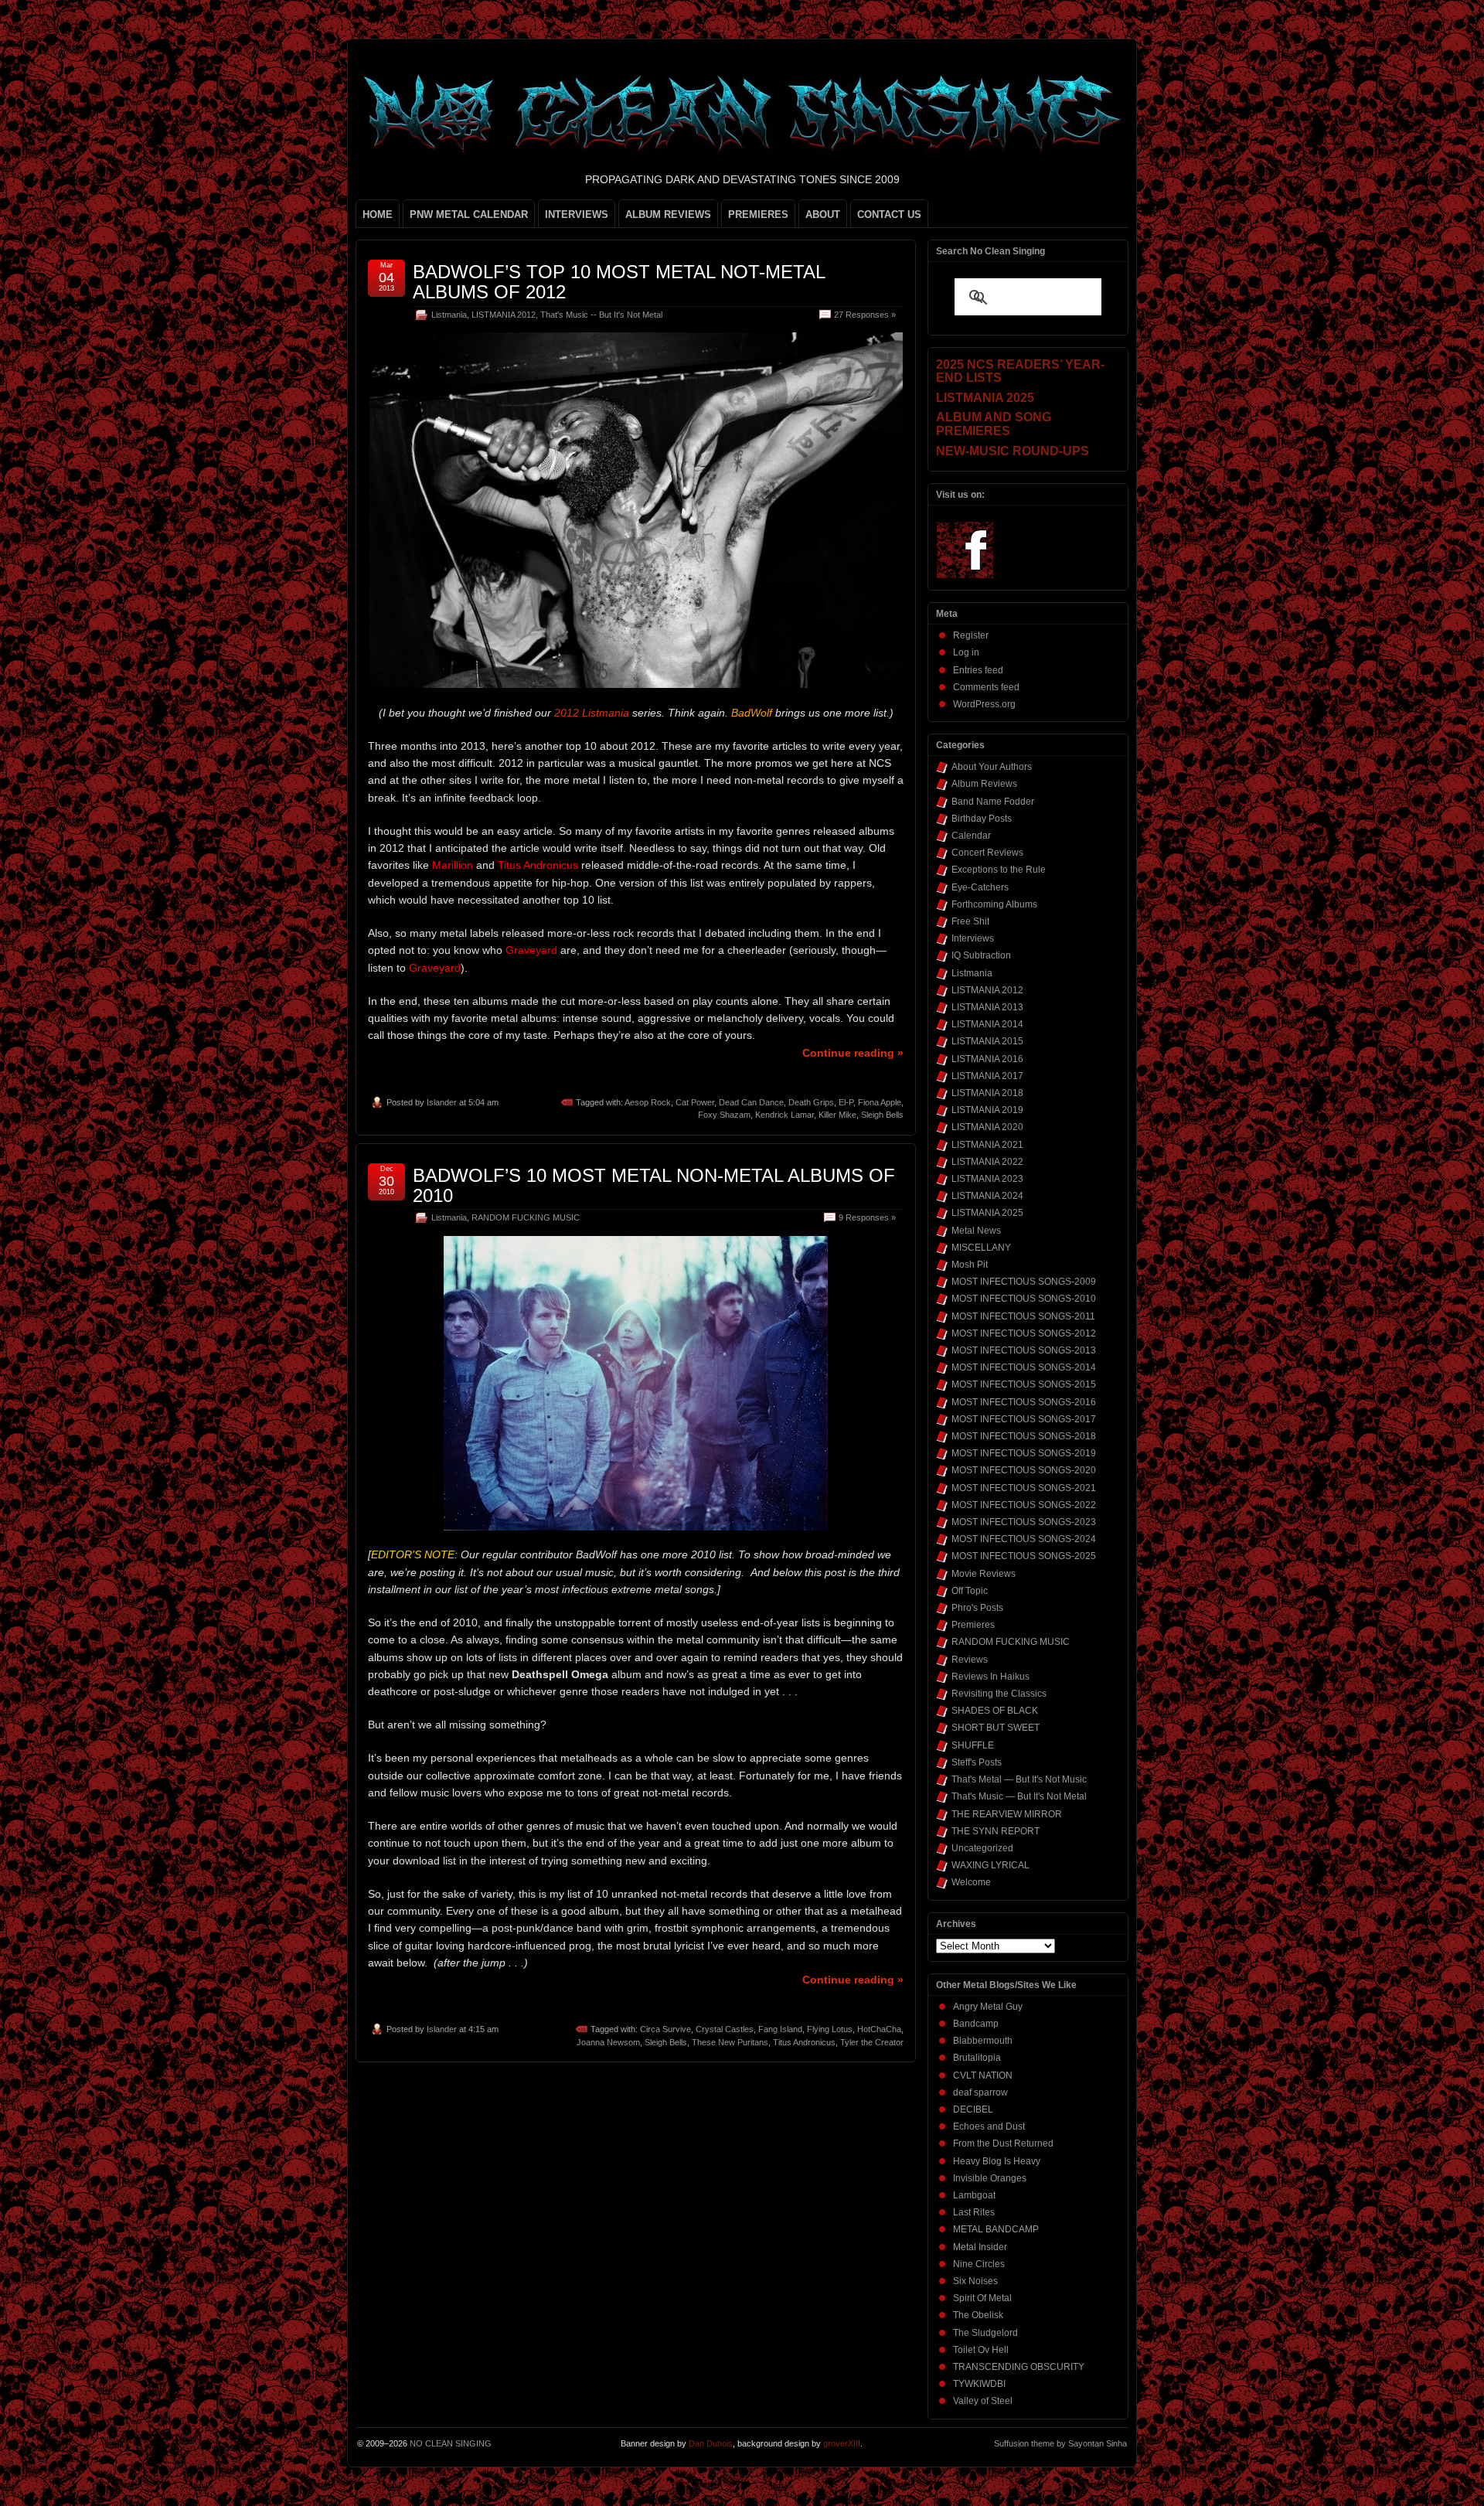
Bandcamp (976, 2024)
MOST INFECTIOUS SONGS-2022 (1024, 1505)
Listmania (449, 315)
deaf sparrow (980, 2092)
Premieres (973, 1625)
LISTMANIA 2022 (987, 1162)
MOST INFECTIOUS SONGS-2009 (1024, 1282)
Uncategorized (982, 1848)
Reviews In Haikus (990, 1677)
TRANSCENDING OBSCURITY (1019, 2367)
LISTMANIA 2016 (987, 1059)
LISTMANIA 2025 (987, 1213)
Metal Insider (980, 2247)
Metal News (976, 1231)
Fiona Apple (880, 1102)
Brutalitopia (977, 2058)
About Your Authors (992, 767)
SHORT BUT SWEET (996, 1728)
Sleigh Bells (882, 1115)
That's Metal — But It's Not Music (1019, 1779)
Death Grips (811, 1102)
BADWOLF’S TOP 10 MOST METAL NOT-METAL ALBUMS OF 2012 (619, 282)
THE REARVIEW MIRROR (1007, 1814)
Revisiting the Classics (999, 1694)
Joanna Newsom (608, 2042)
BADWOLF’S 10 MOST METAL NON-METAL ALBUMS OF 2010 (654, 1185)
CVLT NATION (983, 2075)
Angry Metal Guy (988, 2007)
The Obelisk (978, 2315)
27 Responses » (865, 315)
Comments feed (986, 687)
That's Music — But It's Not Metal (1019, 1796)
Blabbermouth (983, 2041)
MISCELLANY (981, 1248)
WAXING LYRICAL (990, 1865)
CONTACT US (889, 215)
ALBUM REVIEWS (668, 215)
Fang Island (780, 2029)
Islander (442, 1102)
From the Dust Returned (1003, 2143)
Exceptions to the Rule (999, 870)
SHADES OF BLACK (995, 1711)
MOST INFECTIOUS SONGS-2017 (1024, 1419)
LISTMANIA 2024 (987, 1196)
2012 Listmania (592, 713)
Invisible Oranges (990, 2178)
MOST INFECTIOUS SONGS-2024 (1024, 1539)
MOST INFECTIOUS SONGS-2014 (1024, 1367)
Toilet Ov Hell (981, 2350)
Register (971, 635)
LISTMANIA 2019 (987, 1110)
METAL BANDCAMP (996, 2229)
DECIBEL (973, 2109)
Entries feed (978, 670)
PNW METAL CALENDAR (469, 215)
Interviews (973, 938)
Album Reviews (984, 784)
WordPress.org (984, 704)
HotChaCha (879, 2029)
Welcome (971, 1882)
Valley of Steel (983, 2401)
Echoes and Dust (989, 2126)
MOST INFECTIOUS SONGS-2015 (1024, 1384)
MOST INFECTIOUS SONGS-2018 (1024, 1436)
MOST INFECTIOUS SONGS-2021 (1024, 1488)
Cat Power (695, 1102)
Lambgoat (974, 2195)
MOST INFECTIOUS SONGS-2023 (1024, 1522)
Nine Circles (979, 2264)
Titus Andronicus (804, 2042)
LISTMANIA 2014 (987, 1024)
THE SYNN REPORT (996, 1831)
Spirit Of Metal (982, 2298)
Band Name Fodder (993, 802)
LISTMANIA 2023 (987, 1179)
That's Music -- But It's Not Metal (601, 315)
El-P (846, 1102)
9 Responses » (867, 1217)
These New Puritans (730, 2042)
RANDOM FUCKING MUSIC (526, 1217)
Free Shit (970, 921)
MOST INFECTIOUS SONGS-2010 (1024, 1299)
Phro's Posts (977, 1608)
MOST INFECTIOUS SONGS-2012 (1024, 1333)
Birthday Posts (982, 819)
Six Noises (975, 2281)
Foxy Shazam (724, 1115)
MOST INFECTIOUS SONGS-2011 (1023, 1316)
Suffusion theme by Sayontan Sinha (1060, 2443)
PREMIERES (758, 215)
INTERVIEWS (577, 215)
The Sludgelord (985, 2333)
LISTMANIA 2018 (987, 1093)
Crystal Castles (725, 2029)
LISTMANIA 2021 (987, 1145)
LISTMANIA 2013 (987, 1007)
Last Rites (974, 2212)
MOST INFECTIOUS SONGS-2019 (1024, 1453)
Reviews (970, 1660)
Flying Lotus (830, 2029)
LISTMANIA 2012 (504, 315)
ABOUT (823, 215)
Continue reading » (853, 1053)
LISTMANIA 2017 (987, 1076)
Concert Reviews (987, 853)
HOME (378, 215)
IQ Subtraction (981, 955)
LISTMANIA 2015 (987, 1041)
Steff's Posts (977, 1762)
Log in (966, 652)
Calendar (971, 836)
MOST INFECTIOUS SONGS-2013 (1024, 1350)
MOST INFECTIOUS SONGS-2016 (1024, 1402)
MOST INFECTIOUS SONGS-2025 (1024, 1556)
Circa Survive (665, 2029)
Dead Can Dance (751, 1102)
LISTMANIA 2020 (987, 1127)
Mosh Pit (970, 1265)
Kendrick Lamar (785, 1115)
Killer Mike (837, 1115)
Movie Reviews (984, 1574)
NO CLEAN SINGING (451, 2443)
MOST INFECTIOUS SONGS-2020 (1024, 1470)
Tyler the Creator (872, 2042)
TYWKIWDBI (979, 2384)
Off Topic (970, 1591)
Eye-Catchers (980, 887)
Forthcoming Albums (994, 904)
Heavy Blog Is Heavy (997, 2161)
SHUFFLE (973, 1745)
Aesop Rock (648, 1102)
